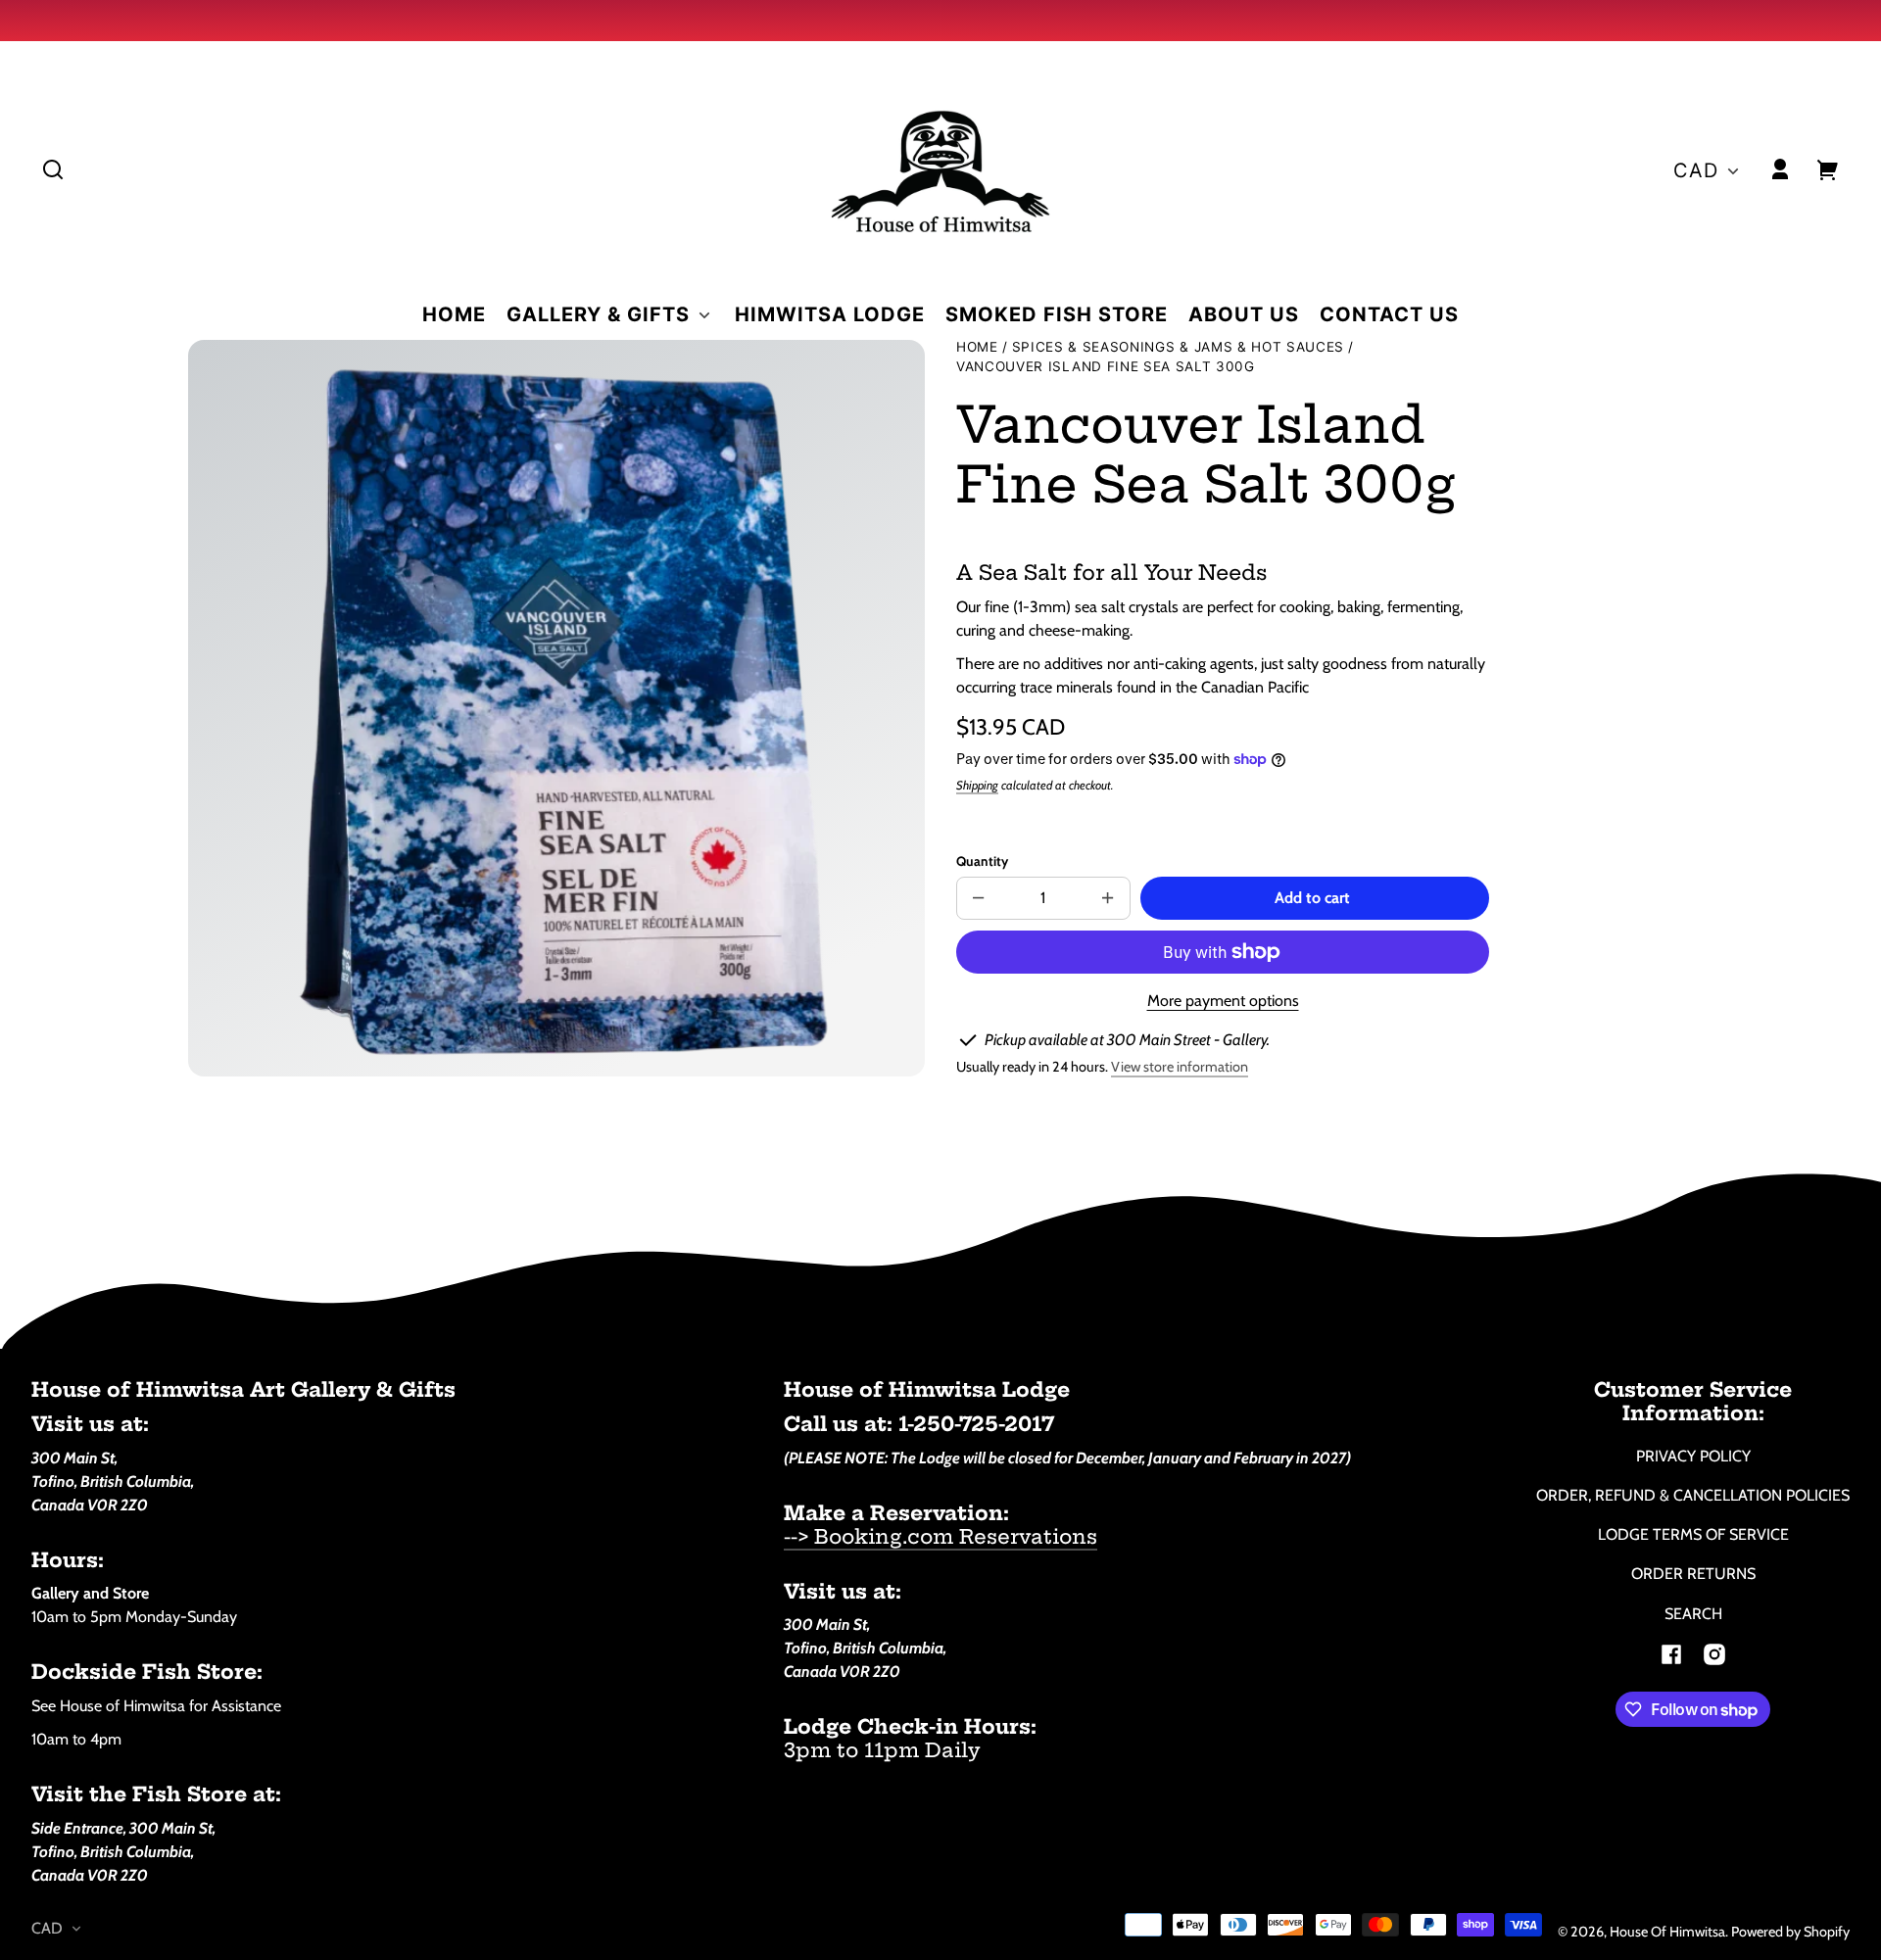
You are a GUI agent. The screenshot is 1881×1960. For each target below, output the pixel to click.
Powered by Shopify (1790, 1932)
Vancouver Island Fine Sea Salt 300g (1106, 367)
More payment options (1223, 1001)
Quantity (982, 861)
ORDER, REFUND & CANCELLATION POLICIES (1693, 1495)
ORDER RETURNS (1693, 1574)
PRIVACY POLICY (1693, 1456)
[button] (53, 169)
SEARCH (1693, 1614)
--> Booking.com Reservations (940, 1536)
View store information (1180, 1067)
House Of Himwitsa (1667, 1932)
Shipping (977, 785)
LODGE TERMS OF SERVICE (1693, 1534)
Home (977, 347)
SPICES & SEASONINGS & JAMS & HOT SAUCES (1179, 347)
